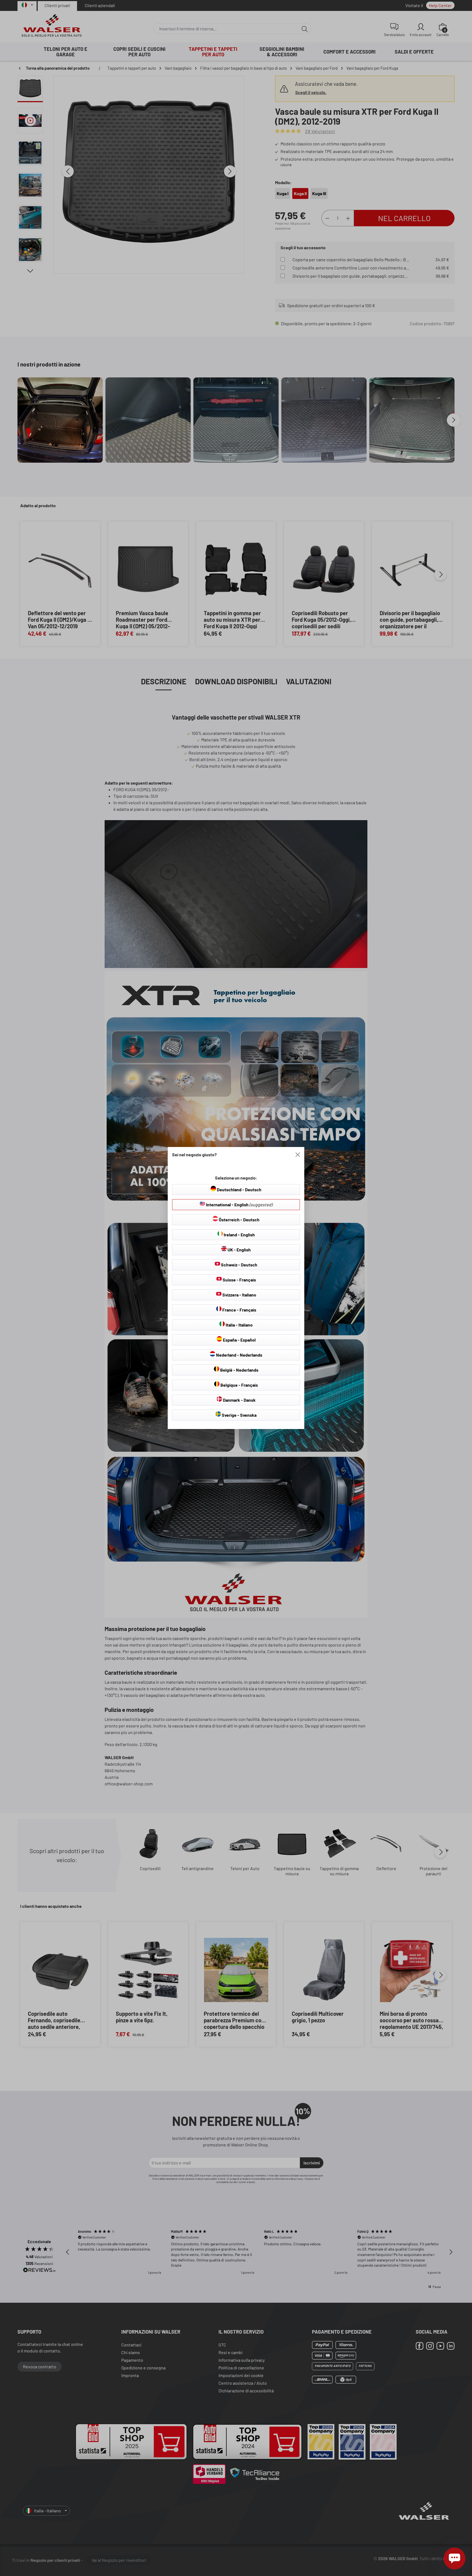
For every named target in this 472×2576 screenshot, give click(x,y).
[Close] (298, 1155)
